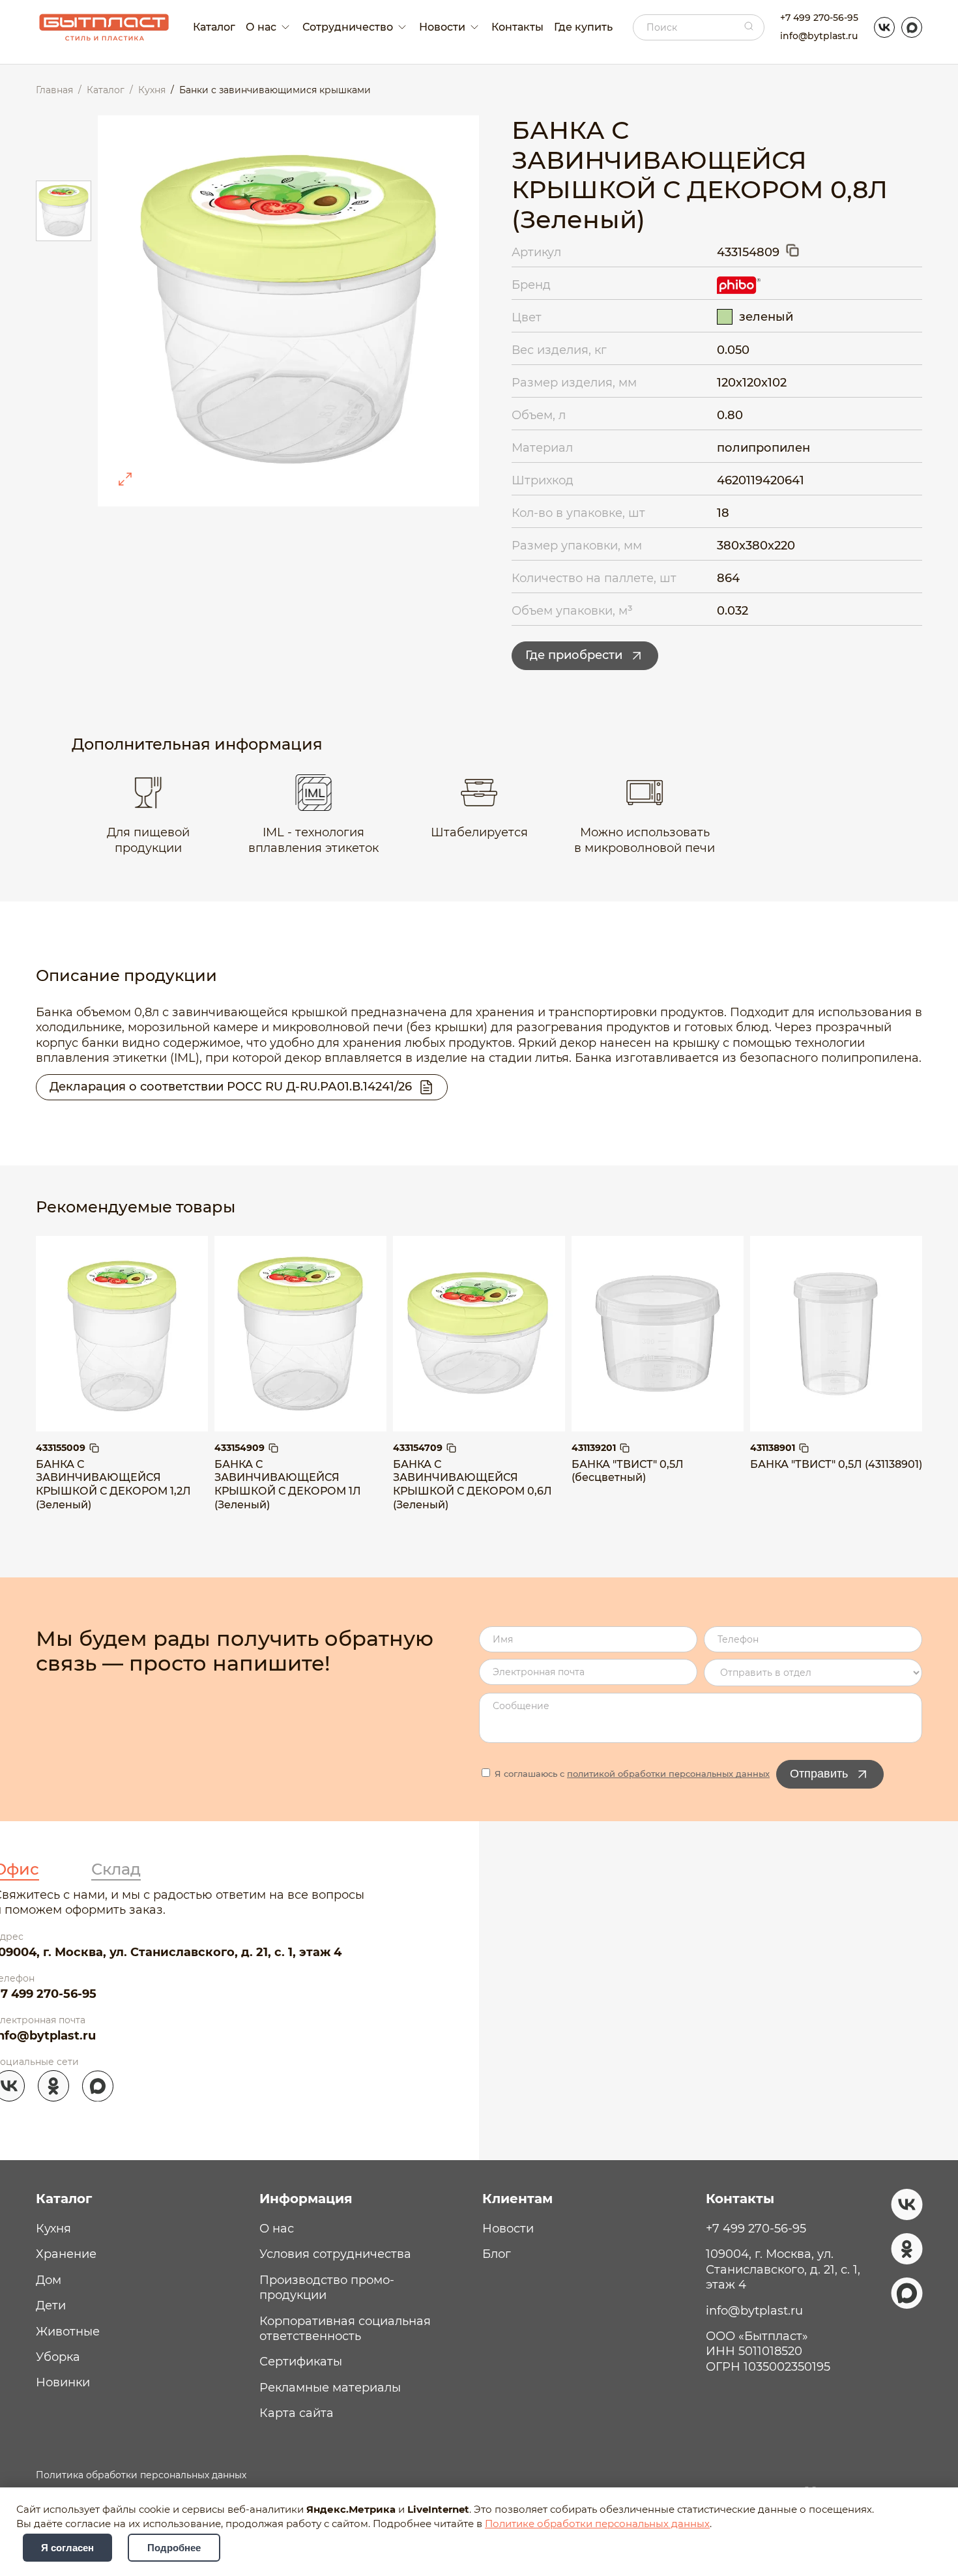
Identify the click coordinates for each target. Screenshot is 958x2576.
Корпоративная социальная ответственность (345, 2329)
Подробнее (174, 2548)
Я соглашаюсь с (631, 1774)
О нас (277, 2229)
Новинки (63, 2382)
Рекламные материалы (330, 2388)
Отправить (819, 1774)
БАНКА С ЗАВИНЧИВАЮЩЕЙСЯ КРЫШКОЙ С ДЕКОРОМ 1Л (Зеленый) (288, 1485)
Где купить (583, 27)
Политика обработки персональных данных (141, 2475)
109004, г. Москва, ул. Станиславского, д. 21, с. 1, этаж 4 (783, 2269)
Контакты (517, 27)
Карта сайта (297, 2413)
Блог (497, 2254)
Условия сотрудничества (335, 2254)
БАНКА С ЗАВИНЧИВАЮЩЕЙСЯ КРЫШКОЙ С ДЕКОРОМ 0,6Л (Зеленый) (472, 1485)
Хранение (66, 2254)
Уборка (58, 2357)
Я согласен (67, 2548)
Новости (508, 2229)
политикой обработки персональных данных (668, 1774)
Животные (68, 2332)
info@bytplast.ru (819, 36)
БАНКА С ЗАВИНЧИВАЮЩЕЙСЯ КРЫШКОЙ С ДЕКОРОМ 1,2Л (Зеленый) (113, 1485)
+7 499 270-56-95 (819, 18)
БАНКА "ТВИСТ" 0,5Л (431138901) (836, 1464)
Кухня (53, 2229)
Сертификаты (301, 2362)
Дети (51, 2305)
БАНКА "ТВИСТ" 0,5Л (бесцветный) (628, 1471)
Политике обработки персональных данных (597, 2524)
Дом (49, 2280)
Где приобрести (574, 655)
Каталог (214, 27)
